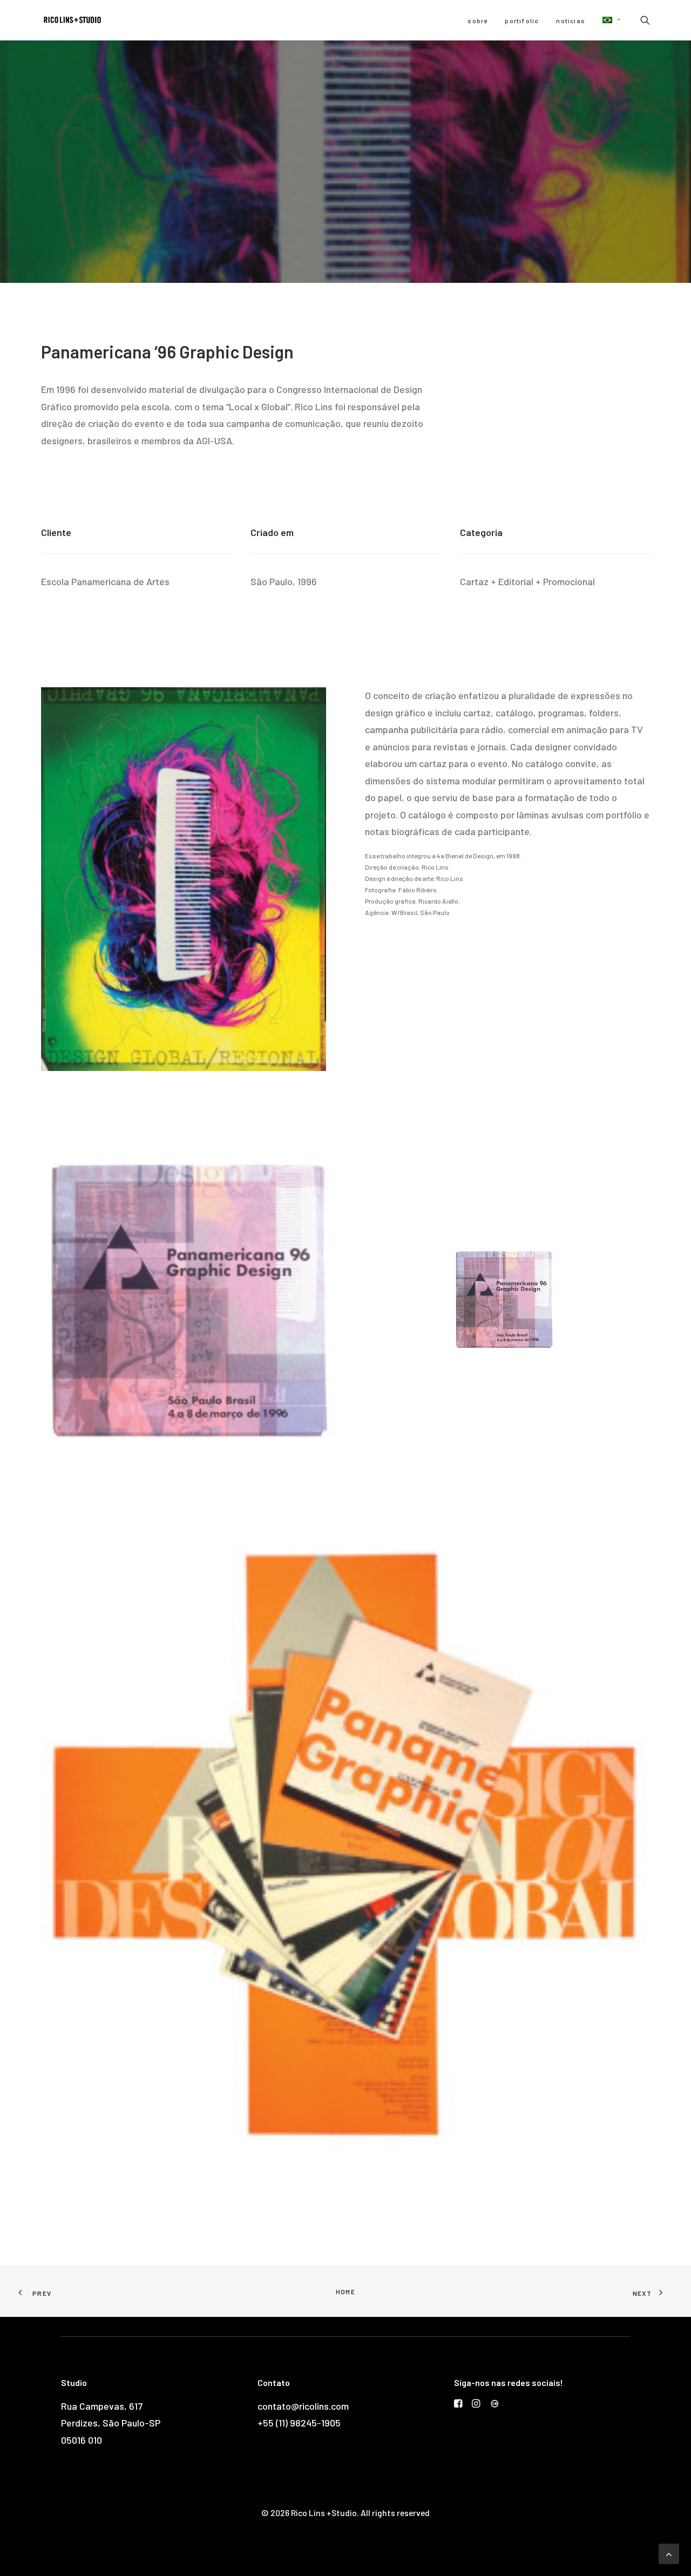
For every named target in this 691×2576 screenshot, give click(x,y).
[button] (608, 20)
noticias (571, 21)
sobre (477, 21)
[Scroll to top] (669, 2553)
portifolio (522, 21)
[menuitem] (477, 21)
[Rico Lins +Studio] (72, 20)
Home (345, 2292)
